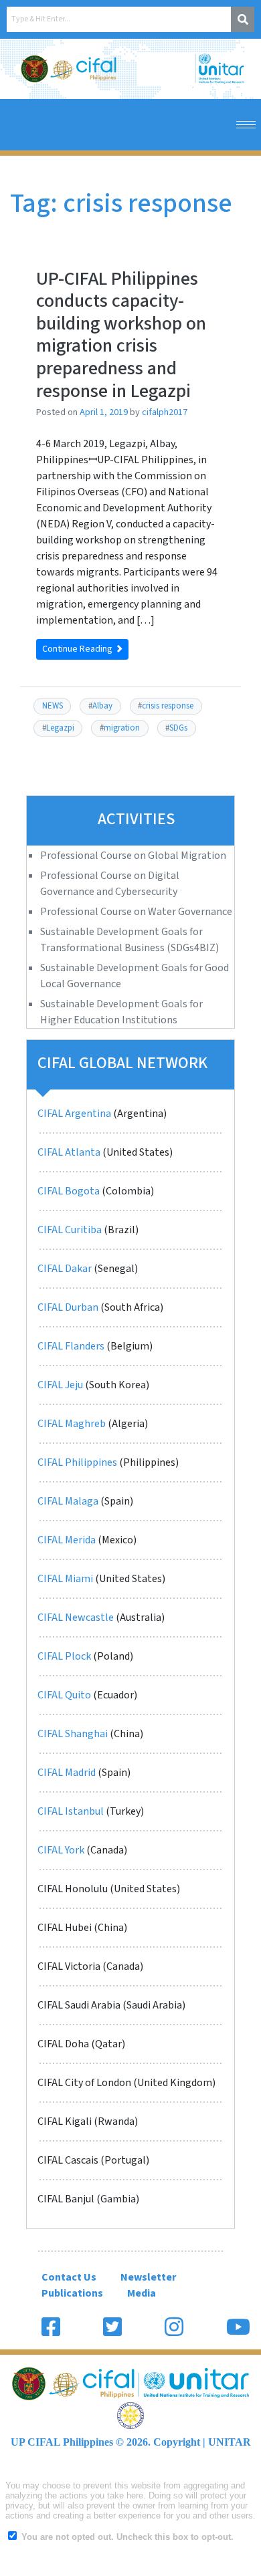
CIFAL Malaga (68, 1501)
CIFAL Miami (65, 1579)
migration (122, 728)
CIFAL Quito (65, 1695)
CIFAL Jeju (60, 1385)
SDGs (178, 728)
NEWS (53, 706)
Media (142, 2293)
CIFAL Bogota (69, 1191)
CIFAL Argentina (74, 1114)
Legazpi (60, 728)
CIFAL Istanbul (71, 1811)
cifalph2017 (165, 412)
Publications (72, 2293)
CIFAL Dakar (65, 1269)
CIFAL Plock (64, 1656)
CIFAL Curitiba (70, 1230)
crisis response (168, 706)
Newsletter (148, 2277)
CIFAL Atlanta (69, 1152)
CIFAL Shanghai (73, 1734)
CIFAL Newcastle (76, 1618)
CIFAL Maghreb (72, 1424)
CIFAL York (61, 1850)
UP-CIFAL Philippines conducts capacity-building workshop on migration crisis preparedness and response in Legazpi (121, 335)
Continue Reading (78, 649)
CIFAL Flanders (71, 1346)
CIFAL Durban (68, 1307)
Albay (102, 706)
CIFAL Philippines (77, 1462)
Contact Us (69, 2277)
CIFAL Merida (67, 1540)
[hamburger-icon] (246, 125)
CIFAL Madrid (67, 1773)
